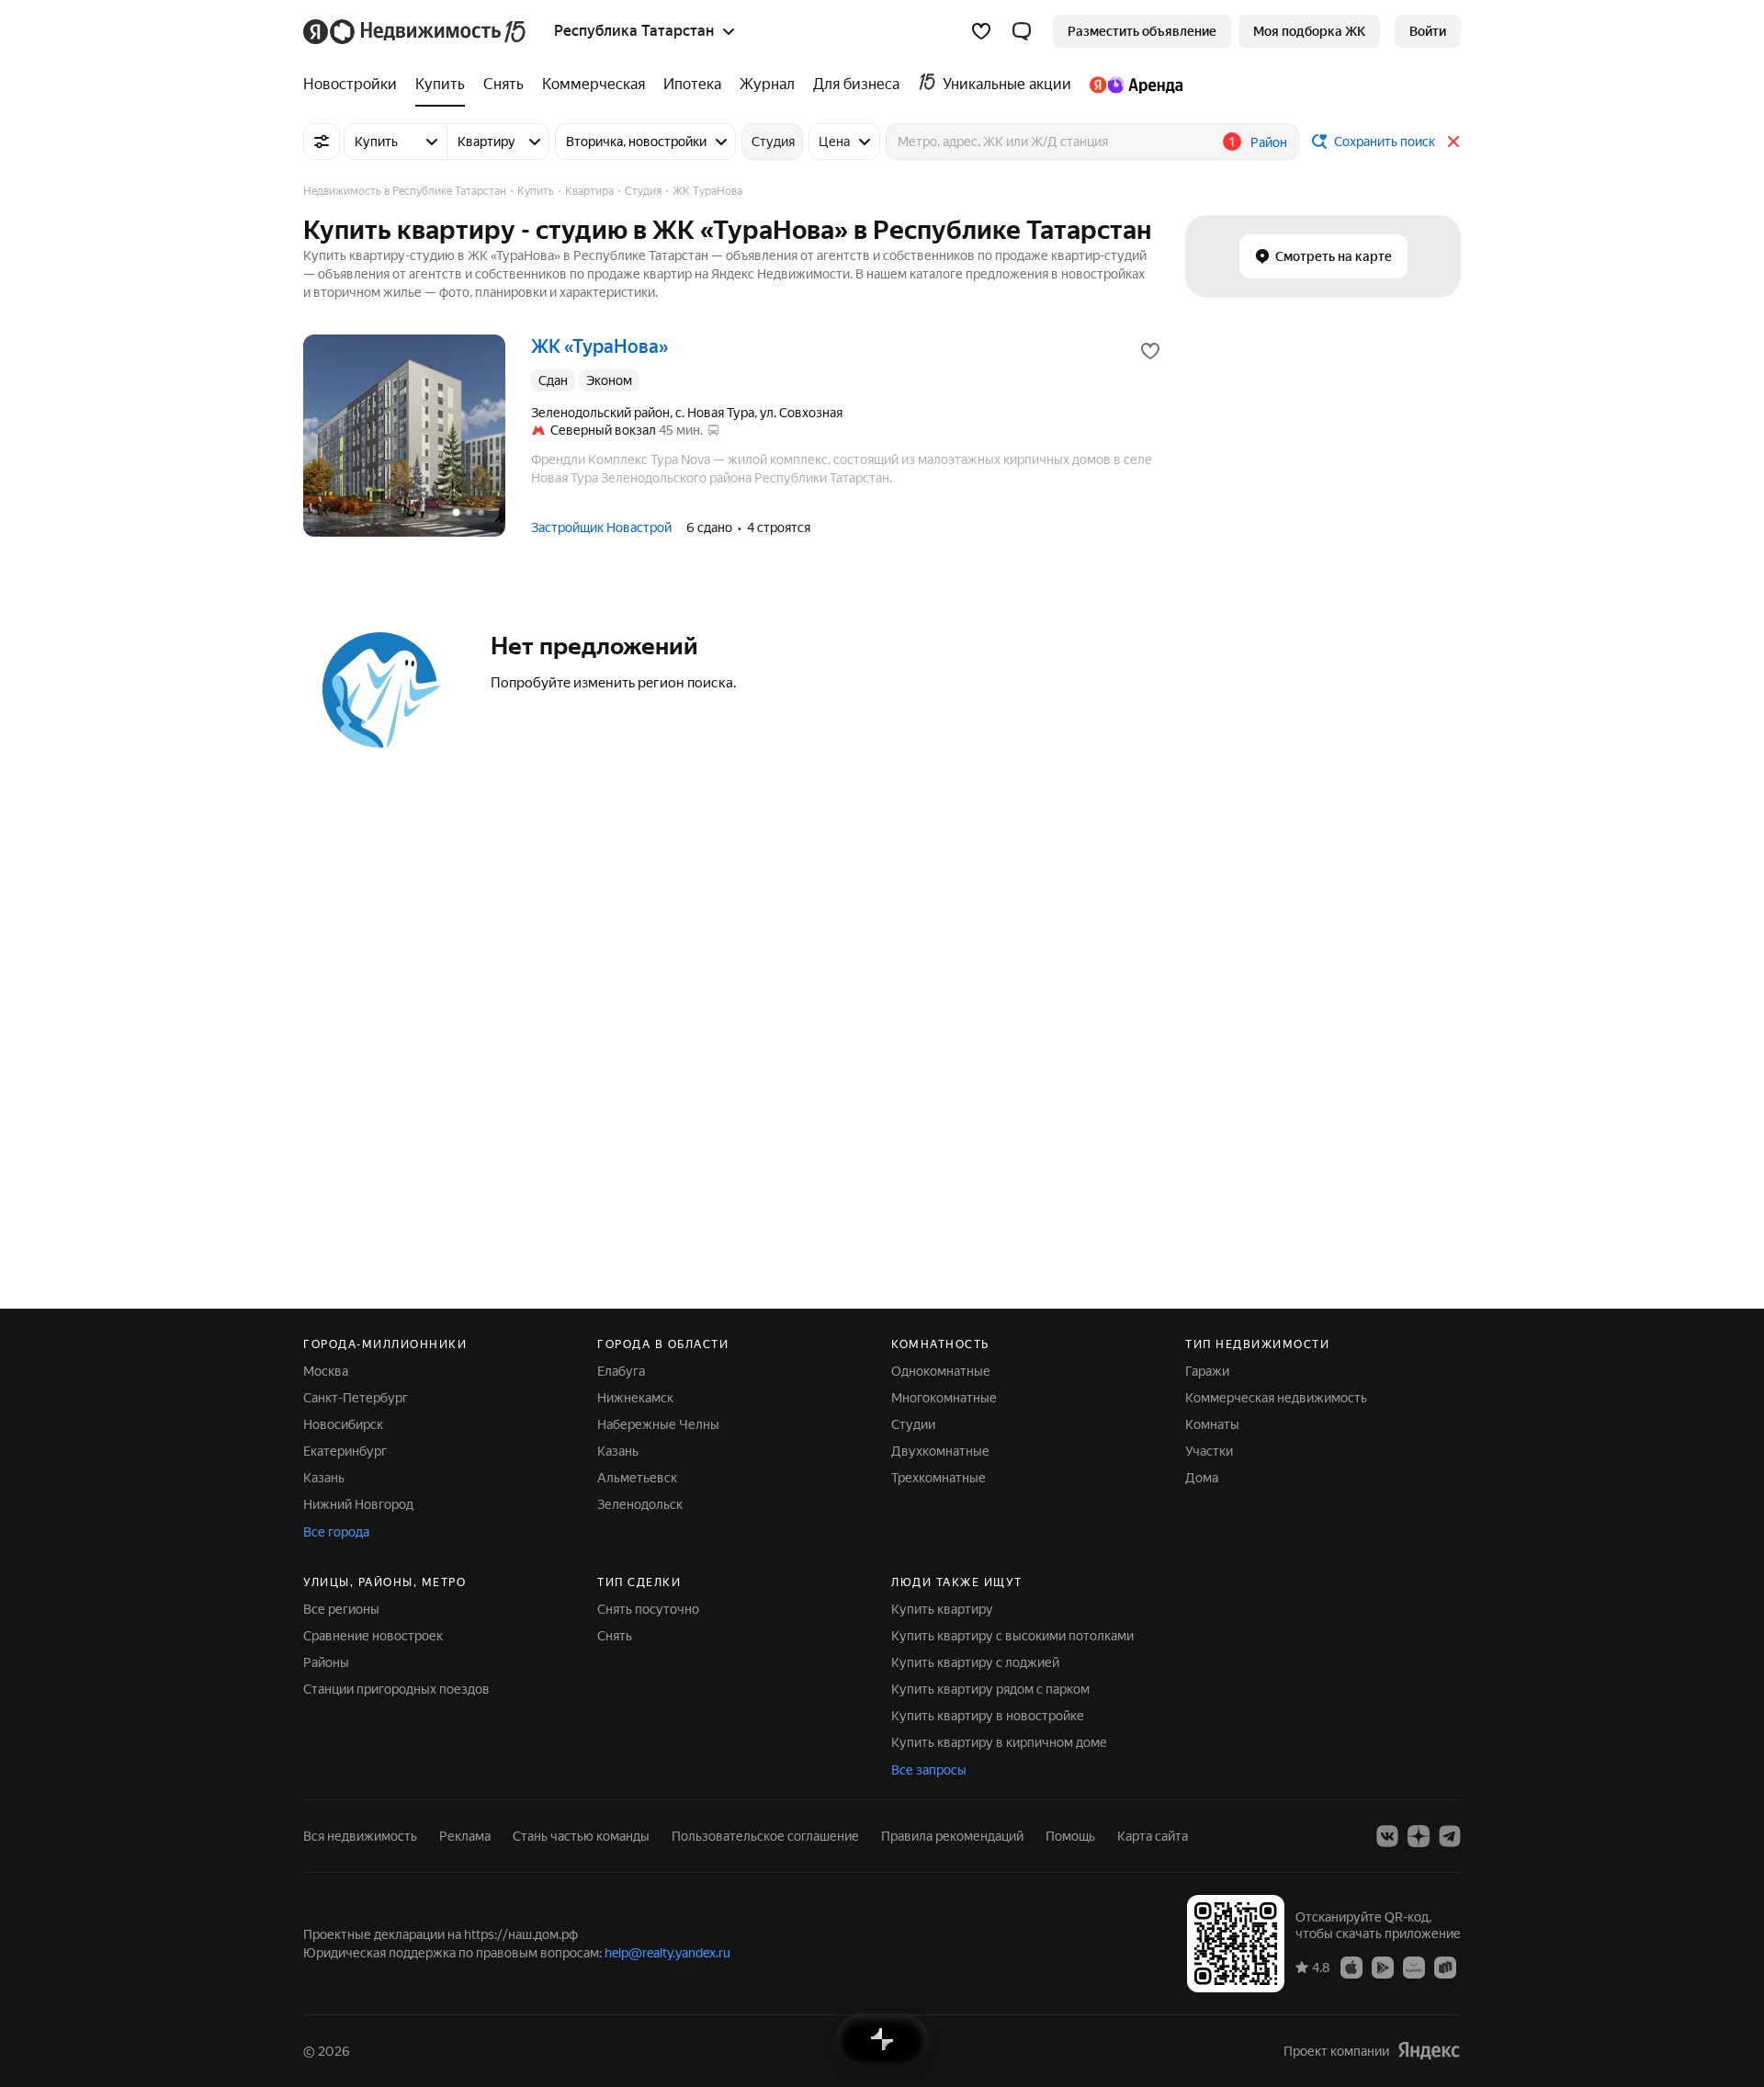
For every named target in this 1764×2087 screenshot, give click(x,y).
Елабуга (621, 1371)
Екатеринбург (345, 1451)
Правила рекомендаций (952, 1836)
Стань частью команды (581, 1836)
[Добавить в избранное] (1150, 351)
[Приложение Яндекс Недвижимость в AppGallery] (1414, 1967)
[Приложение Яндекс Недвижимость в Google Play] (1383, 1967)
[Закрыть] (1453, 142)
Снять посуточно (648, 1609)
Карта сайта (1153, 1836)
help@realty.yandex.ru (667, 1953)
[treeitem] (355, 85)
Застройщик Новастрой (601, 527)
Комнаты (1212, 1424)
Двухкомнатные (940, 1451)
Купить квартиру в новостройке (988, 1716)
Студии (913, 1424)
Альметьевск (637, 1478)
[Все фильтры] (322, 142)
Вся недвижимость (360, 1836)
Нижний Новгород (358, 1504)
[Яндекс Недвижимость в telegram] (1450, 1836)
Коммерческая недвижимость (1276, 1398)
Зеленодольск (640, 1504)
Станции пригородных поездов (396, 1689)
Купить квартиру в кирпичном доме (999, 1742)
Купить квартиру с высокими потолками (1012, 1636)
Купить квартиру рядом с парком (990, 1689)
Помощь (1070, 1836)
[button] (1022, 31)
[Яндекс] (1429, 2051)
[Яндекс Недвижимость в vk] (1387, 1836)
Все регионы (341, 1609)
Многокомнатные (944, 1398)
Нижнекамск (635, 1398)
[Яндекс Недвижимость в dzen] (1419, 1836)
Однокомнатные (941, 1371)
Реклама (465, 1836)
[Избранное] (981, 31)
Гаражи (1207, 1371)
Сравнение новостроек (373, 1636)
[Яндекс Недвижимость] (416, 31)
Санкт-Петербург (356, 1398)
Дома (1202, 1478)
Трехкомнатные (939, 1478)
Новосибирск (343, 1424)
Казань (324, 1478)
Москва (326, 1371)
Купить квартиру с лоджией (975, 1662)
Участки (1209, 1451)
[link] (1428, 31)
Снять (615, 1636)
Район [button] (1269, 142)
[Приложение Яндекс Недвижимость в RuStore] (1445, 1967)
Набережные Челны (658, 1424)
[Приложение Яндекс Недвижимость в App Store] (1351, 1967)
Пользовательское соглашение (765, 1836)
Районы (326, 1662)
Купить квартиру (942, 1609)
